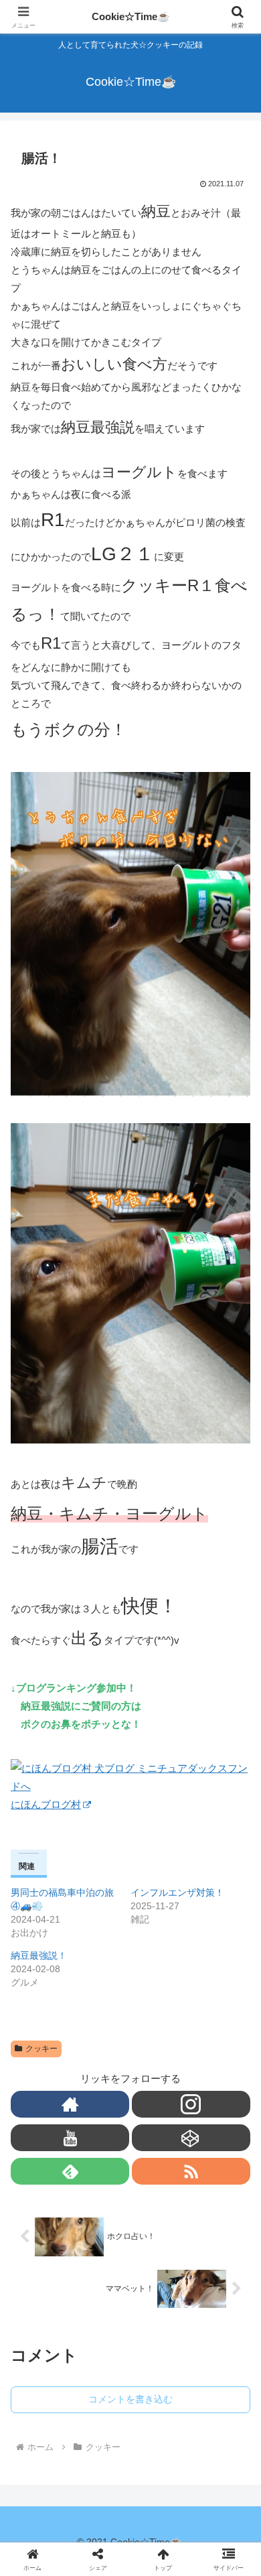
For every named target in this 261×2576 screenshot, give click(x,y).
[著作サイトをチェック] (70, 2104)
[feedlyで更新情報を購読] (70, 2171)
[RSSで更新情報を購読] (191, 2171)
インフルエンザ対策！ (177, 1892)
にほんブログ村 (46, 1804)
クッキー (41, 2049)
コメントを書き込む (130, 2399)
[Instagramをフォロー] (191, 2104)
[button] (235, 1950)
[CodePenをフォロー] (191, 2138)
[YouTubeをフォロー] (70, 2138)
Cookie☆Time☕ (131, 16)
